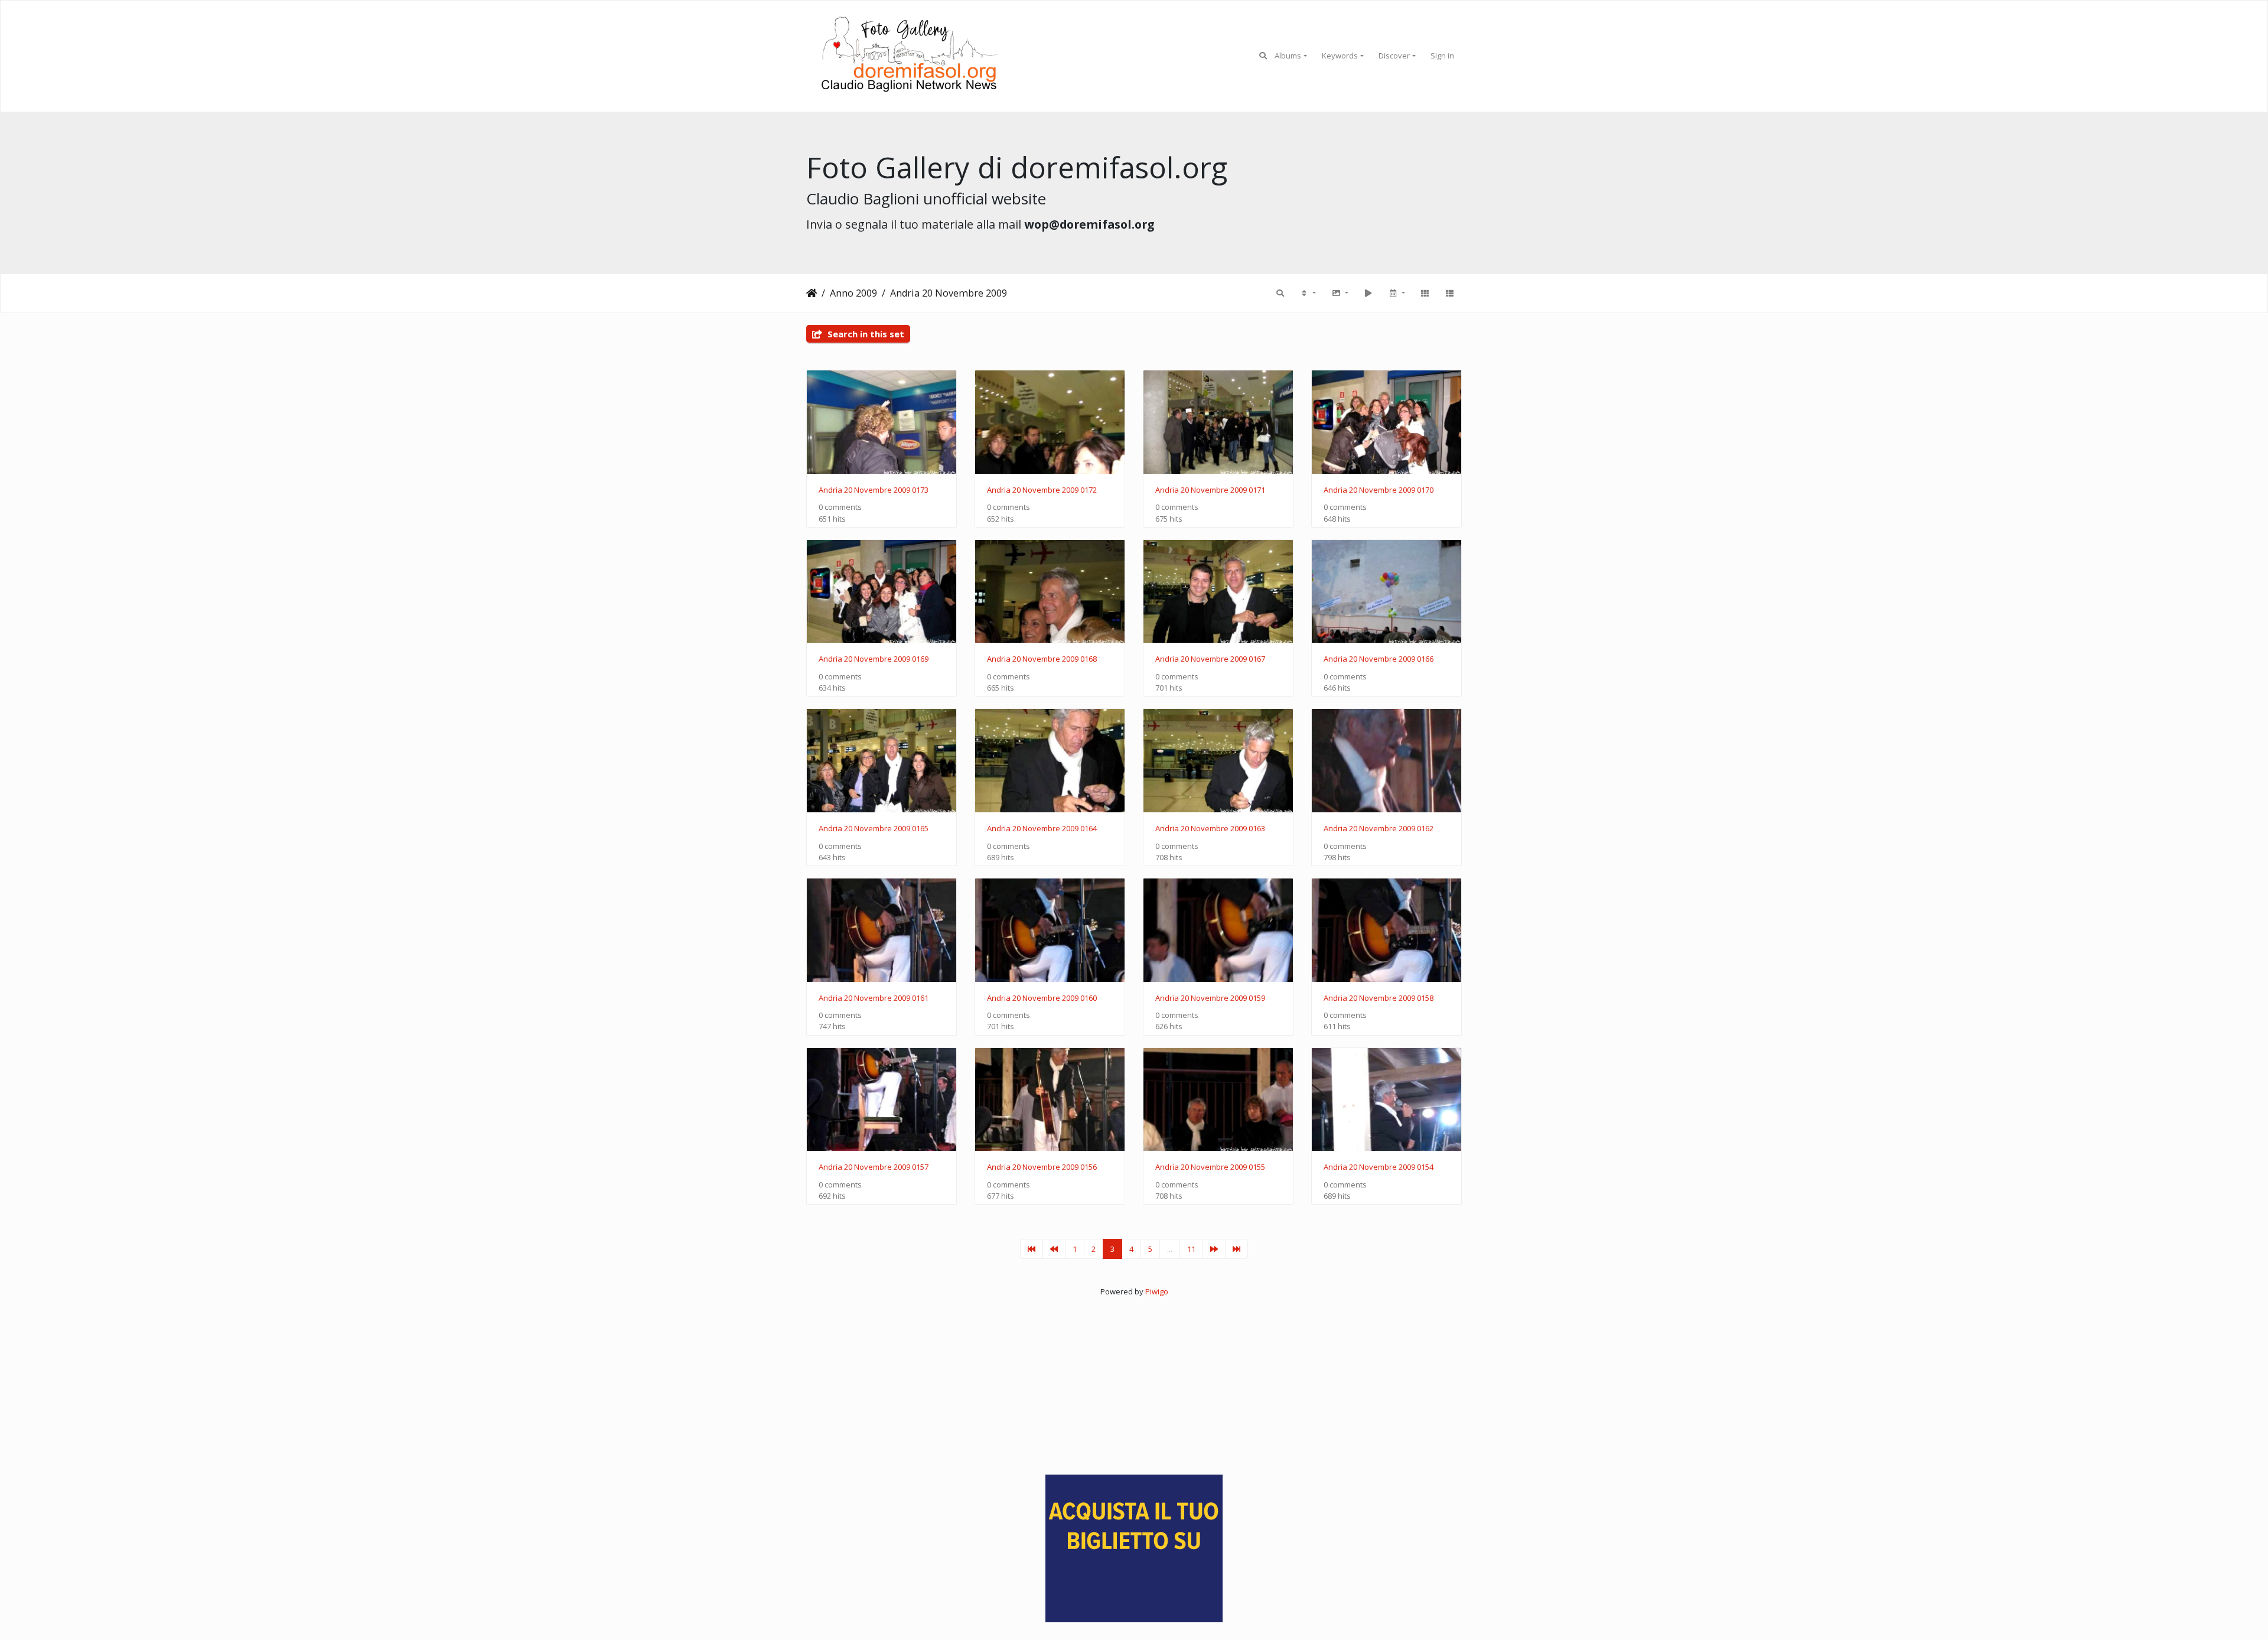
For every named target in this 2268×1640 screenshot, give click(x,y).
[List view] (1449, 293)
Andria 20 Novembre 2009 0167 (1210, 659)
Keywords (1340, 56)
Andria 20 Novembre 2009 (949, 293)
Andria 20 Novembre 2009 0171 (1210, 490)
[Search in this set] (1280, 293)
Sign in (1442, 56)
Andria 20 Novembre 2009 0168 (1042, 659)
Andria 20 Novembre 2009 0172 (1042, 490)
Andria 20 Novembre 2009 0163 (1210, 829)
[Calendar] (1396, 293)
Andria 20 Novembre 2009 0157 (874, 1167)
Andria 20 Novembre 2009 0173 (874, 490)
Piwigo (1157, 1291)
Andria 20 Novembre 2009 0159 (1210, 998)
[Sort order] (1308, 293)
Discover (1394, 56)
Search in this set (865, 334)
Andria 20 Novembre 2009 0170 (1379, 490)
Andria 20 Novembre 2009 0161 (874, 998)
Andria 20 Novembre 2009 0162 (1379, 829)
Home (812, 293)
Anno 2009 (853, 293)
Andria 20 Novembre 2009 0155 (1210, 1167)
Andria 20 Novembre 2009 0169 (874, 659)
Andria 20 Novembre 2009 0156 (1042, 1167)
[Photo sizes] (1340, 293)
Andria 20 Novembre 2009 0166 (1379, 659)
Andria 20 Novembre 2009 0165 (874, 829)
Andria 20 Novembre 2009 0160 (1042, 998)
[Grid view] (1425, 293)
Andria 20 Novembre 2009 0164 (1042, 829)
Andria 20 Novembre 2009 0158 (1379, 998)
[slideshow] (1368, 293)
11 (1191, 1249)
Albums (1288, 56)
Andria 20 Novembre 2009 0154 (1379, 1167)
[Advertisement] (1134, 1381)
